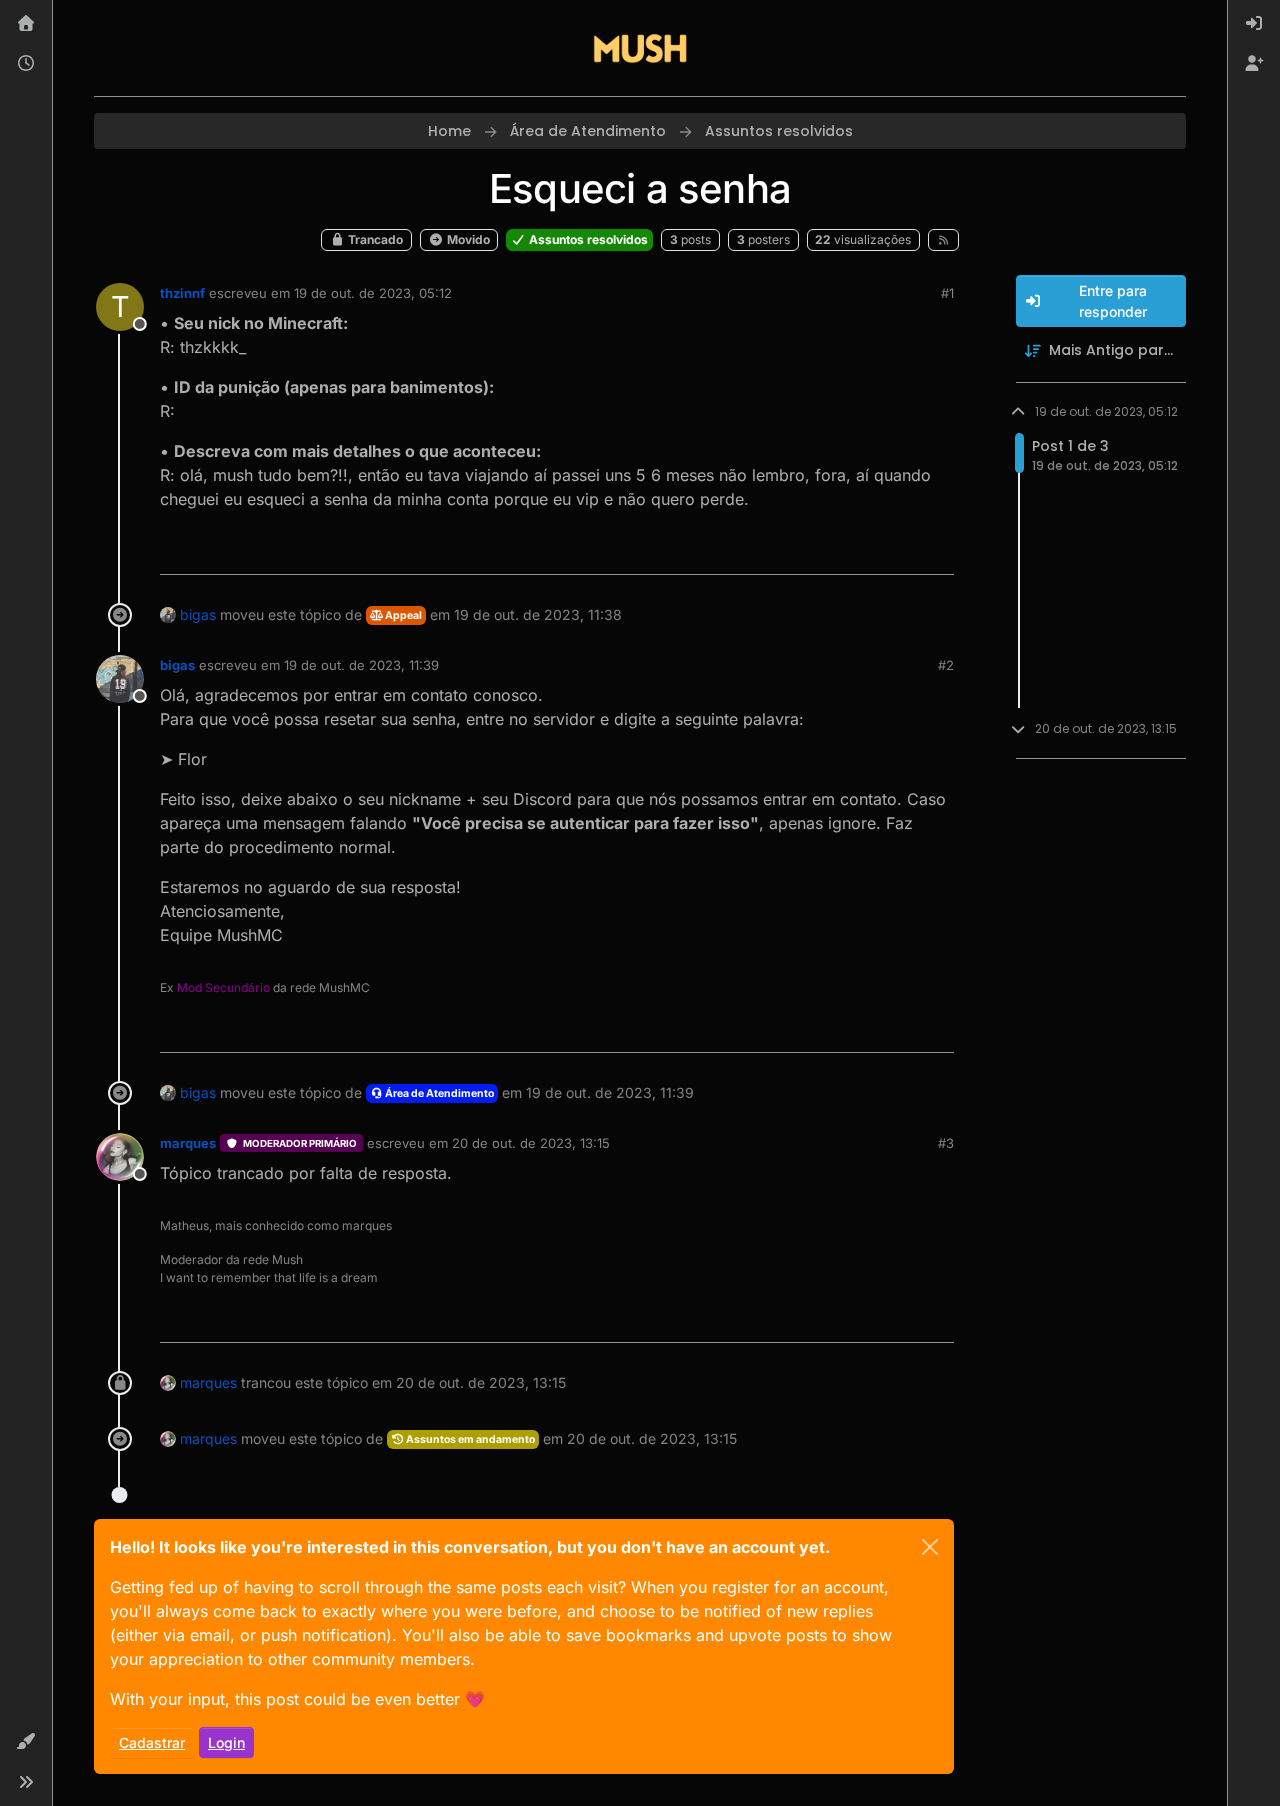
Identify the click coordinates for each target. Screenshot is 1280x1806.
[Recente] (26, 64)
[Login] (1254, 24)
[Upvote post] (866, 550)
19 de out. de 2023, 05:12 (373, 293)
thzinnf (182, 293)
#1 (947, 293)
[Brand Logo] (640, 48)
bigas (198, 614)
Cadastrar (152, 1742)
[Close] (930, 1547)
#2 (946, 665)
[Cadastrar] (1254, 64)
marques (188, 1143)
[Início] (26, 24)
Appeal (402, 615)
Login (226, 1742)
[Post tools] (936, 550)
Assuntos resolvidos (587, 239)
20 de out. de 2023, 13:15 (531, 1143)
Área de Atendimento (438, 1093)
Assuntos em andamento (469, 1439)
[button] (26, 1742)
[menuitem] (1254, 24)
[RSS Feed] (943, 240)
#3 (946, 1143)
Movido (467, 239)
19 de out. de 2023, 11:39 (361, 665)
